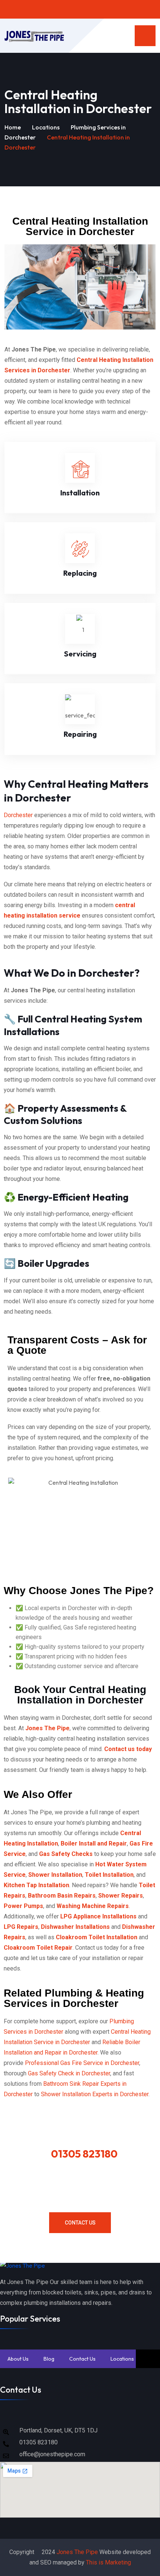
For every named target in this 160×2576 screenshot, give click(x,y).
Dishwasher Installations (75, 1927)
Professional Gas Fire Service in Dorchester (82, 2063)
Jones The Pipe (77, 2552)
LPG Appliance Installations (99, 1916)
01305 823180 (84, 2154)
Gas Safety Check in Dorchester (69, 2073)
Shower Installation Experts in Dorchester (95, 2094)
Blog (49, 2359)
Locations (46, 127)
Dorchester (18, 815)
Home (13, 127)
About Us (18, 2359)
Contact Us (80, 2223)
